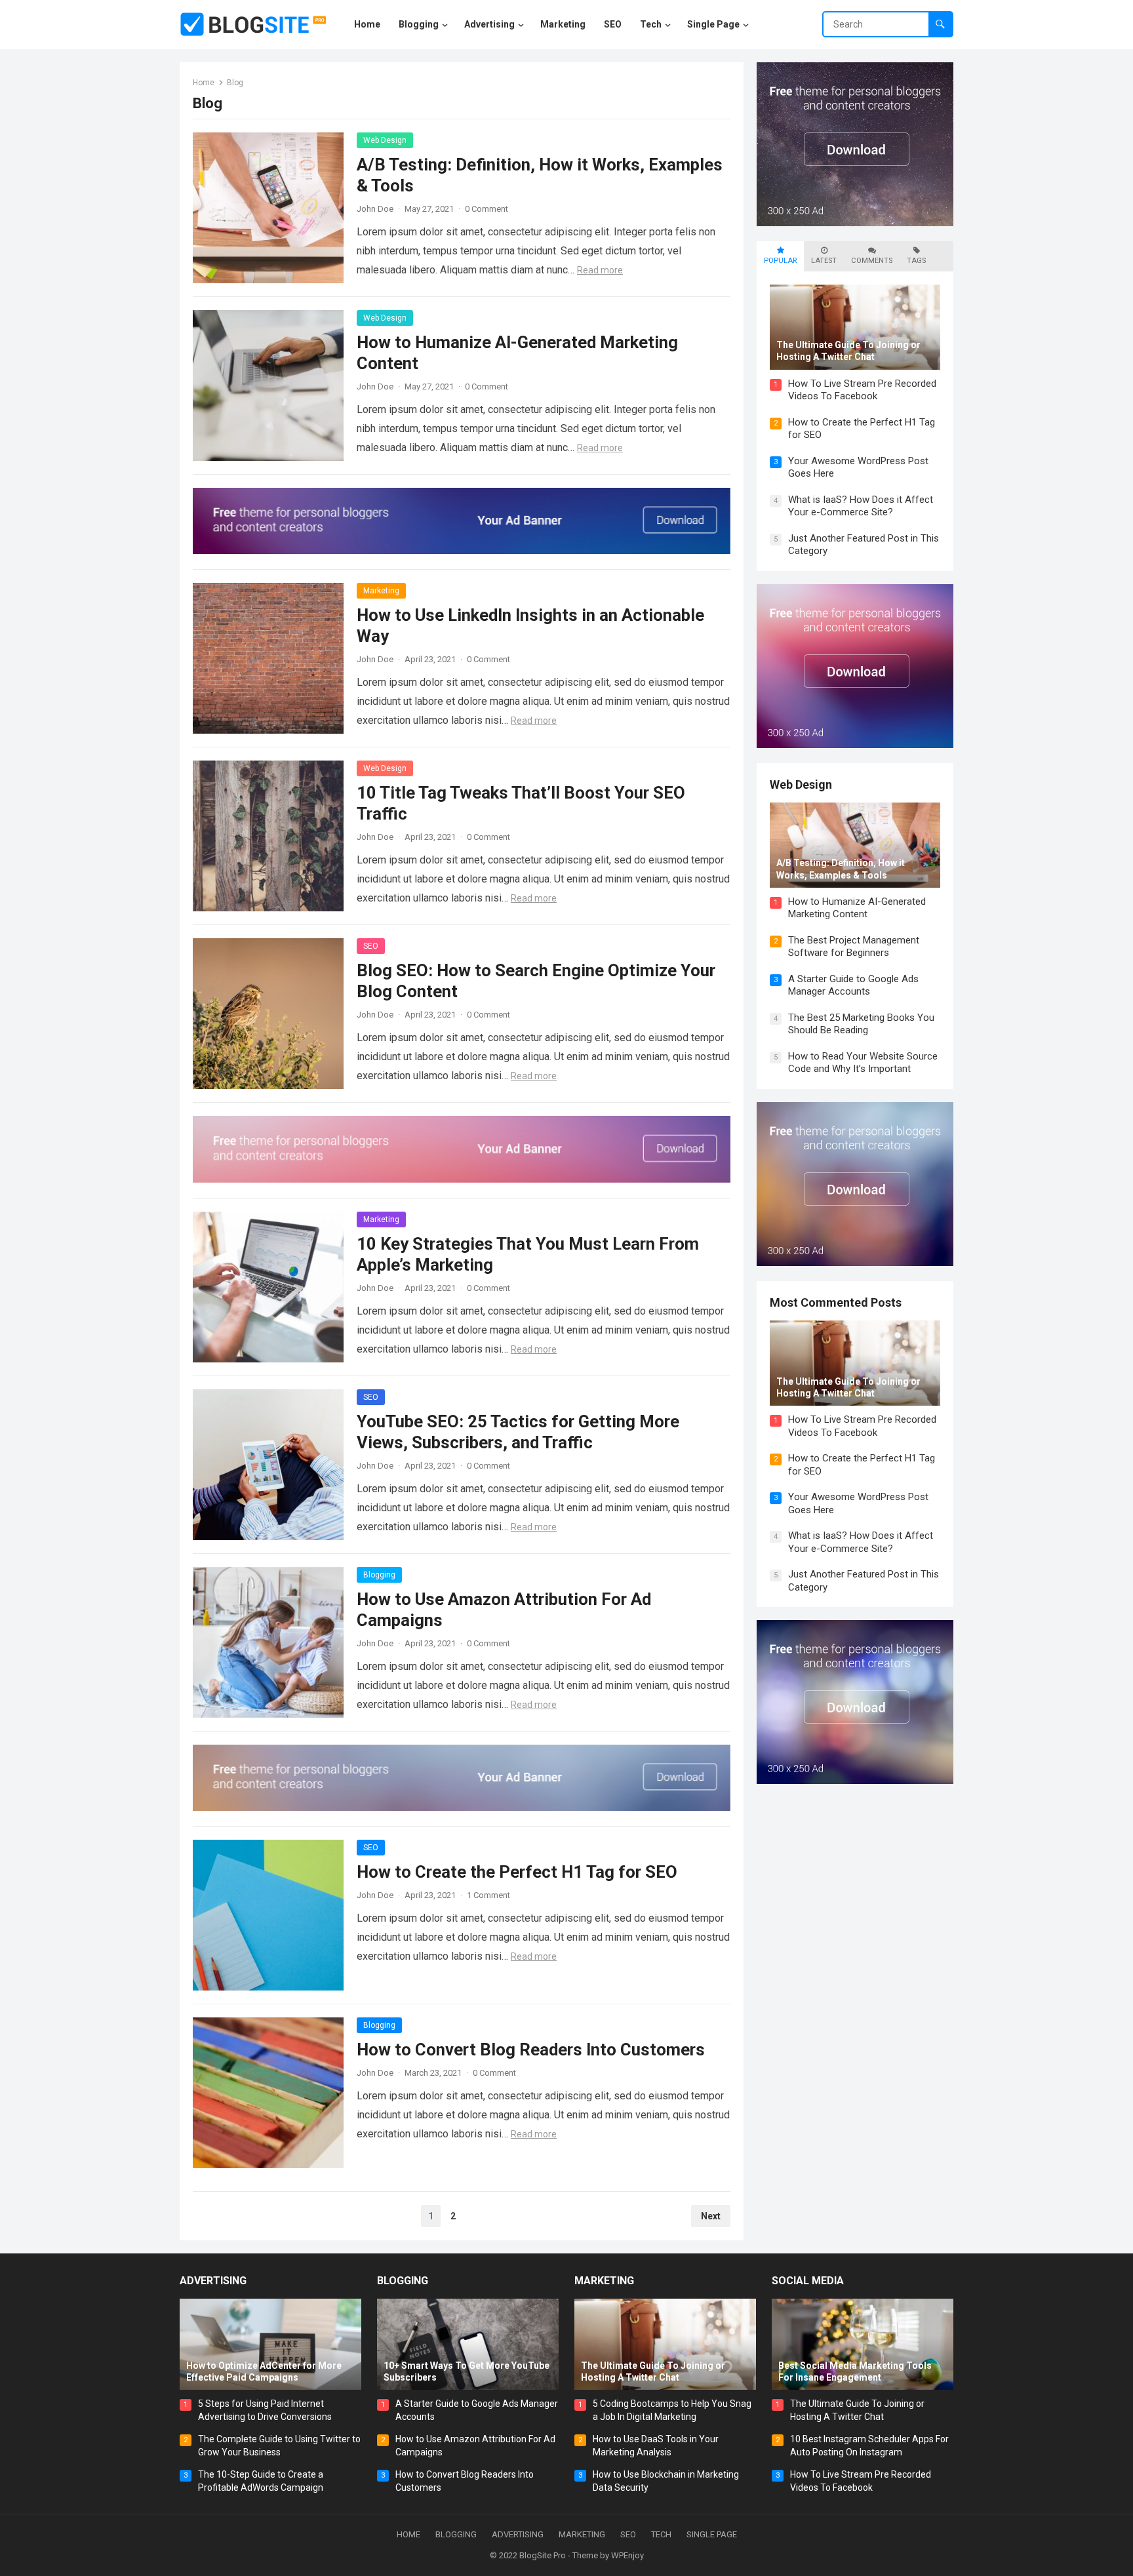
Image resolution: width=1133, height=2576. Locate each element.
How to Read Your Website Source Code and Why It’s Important (863, 1063)
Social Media (808, 2281)
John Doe (375, 209)
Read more (600, 270)
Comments (872, 261)
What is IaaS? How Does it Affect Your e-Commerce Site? (861, 506)
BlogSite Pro (543, 2555)
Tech (661, 2534)
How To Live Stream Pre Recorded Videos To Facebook (862, 390)
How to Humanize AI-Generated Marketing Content (857, 908)
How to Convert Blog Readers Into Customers (531, 2050)
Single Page (712, 2534)
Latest (824, 261)
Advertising (213, 2281)
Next (711, 2216)
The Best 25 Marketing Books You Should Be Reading (861, 1024)
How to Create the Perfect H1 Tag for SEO (517, 1872)
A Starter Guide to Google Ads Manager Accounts (853, 985)
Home (204, 83)
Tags (916, 261)
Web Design (385, 140)
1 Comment (488, 1895)
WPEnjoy (627, 2555)
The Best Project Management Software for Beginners (854, 947)
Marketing (381, 591)
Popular (780, 261)
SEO (371, 946)
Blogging (379, 1575)
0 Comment (487, 209)
